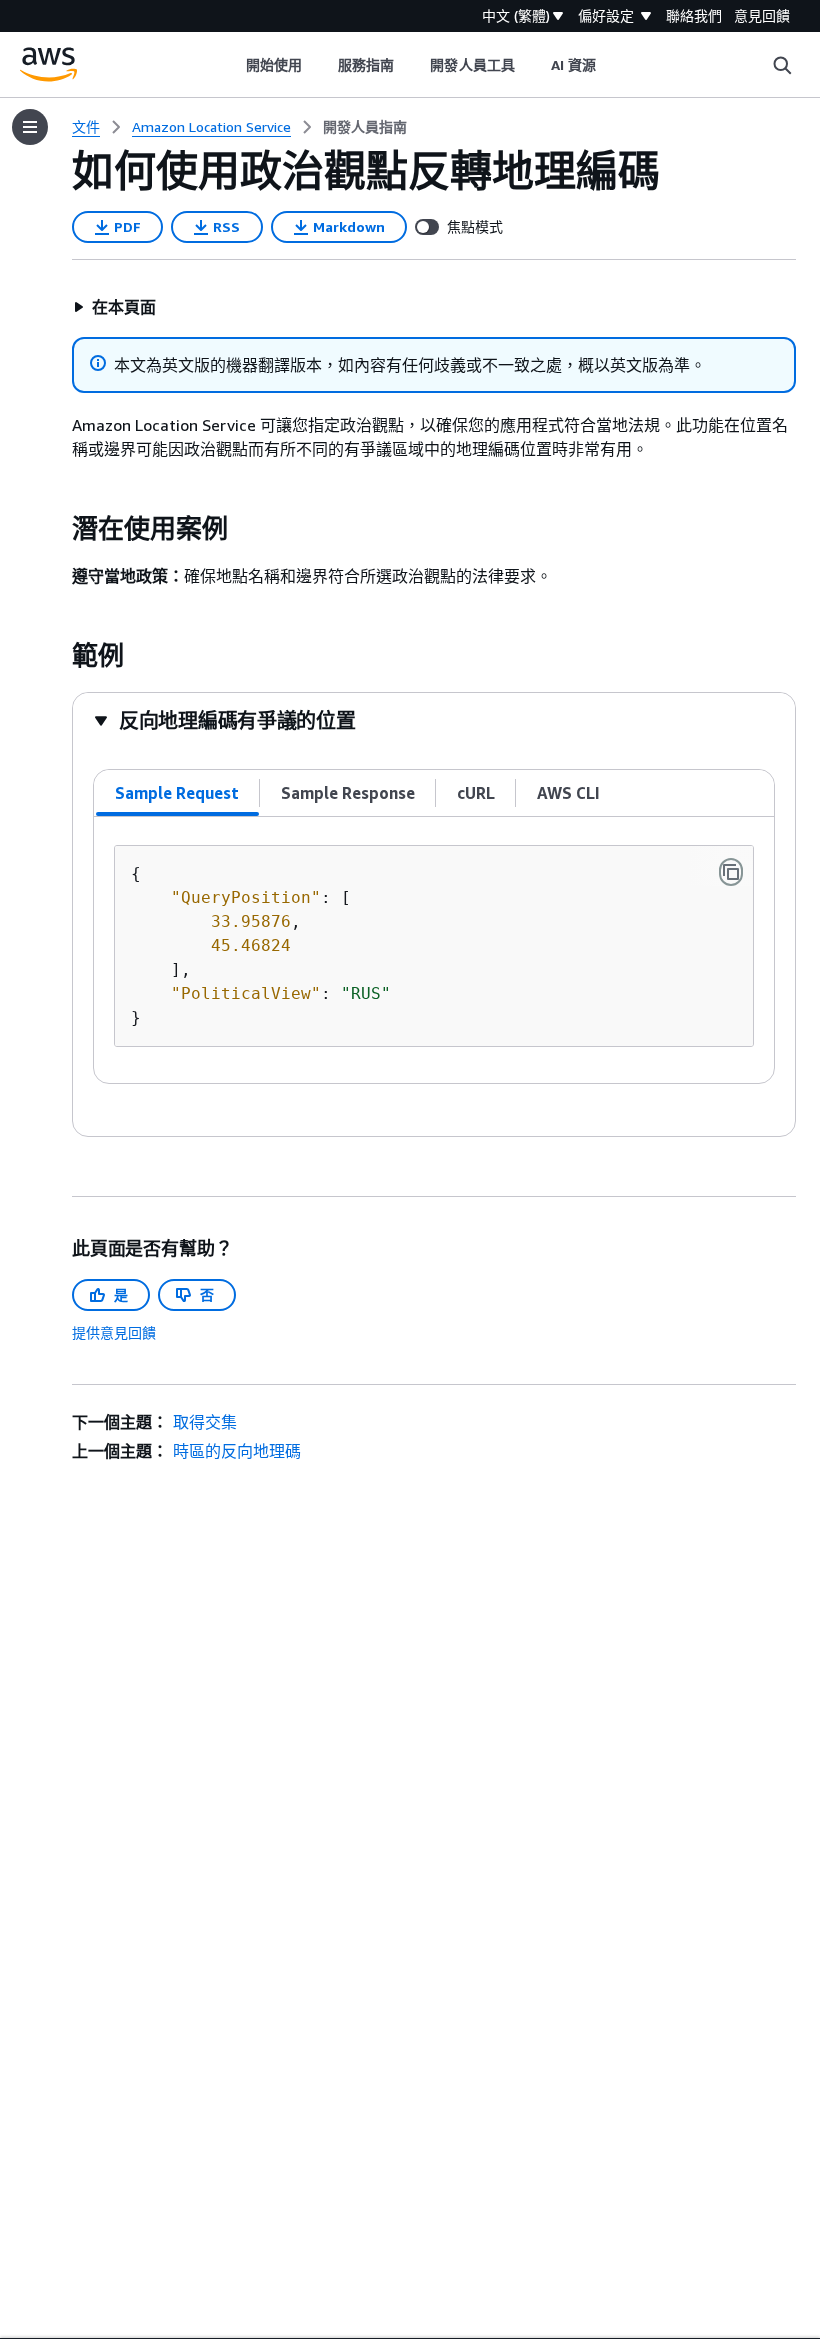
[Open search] (782, 65)
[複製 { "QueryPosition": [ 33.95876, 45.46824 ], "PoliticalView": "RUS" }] (731, 872)
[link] (365, 127)
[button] (114, 307)
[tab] (177, 793)
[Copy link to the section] (56, 529)
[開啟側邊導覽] (30, 127)
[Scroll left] (230, 65)
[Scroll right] (611, 65)
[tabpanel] (434, 950)
